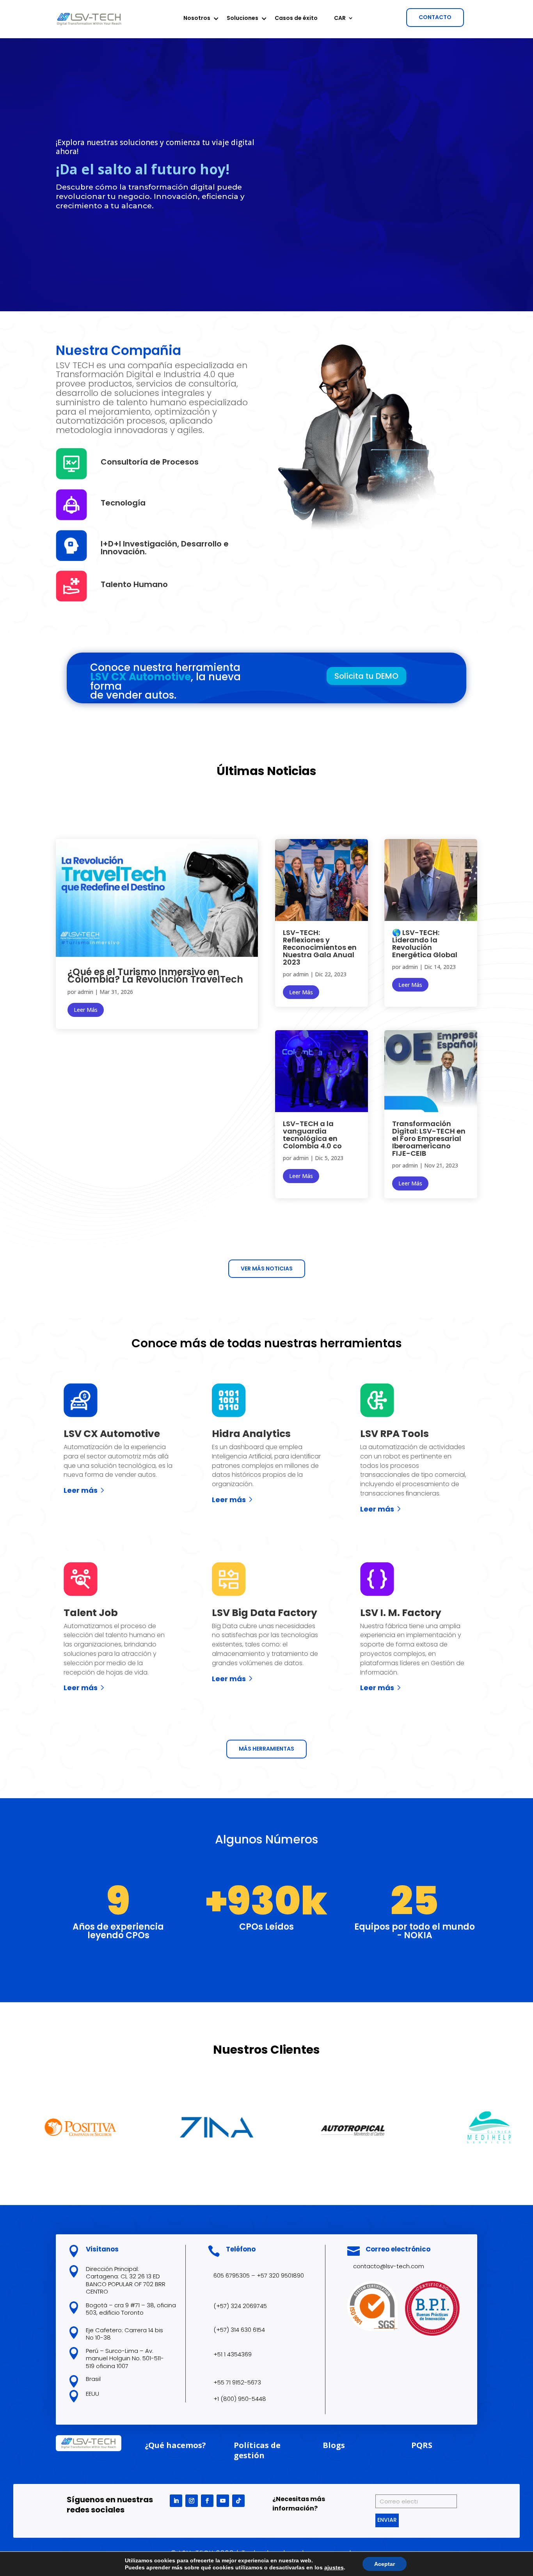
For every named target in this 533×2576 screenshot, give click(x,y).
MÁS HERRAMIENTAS (266, 1749)
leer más (86, 1010)
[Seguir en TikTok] (238, 2501)
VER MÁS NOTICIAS (267, 1268)
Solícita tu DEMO (366, 676)
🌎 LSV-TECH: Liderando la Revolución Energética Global (425, 944)
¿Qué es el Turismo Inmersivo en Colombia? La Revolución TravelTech (155, 976)
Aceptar (385, 2564)
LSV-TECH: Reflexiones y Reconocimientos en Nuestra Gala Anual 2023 (320, 947)
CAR (340, 19)
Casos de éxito (296, 19)
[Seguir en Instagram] (192, 2501)
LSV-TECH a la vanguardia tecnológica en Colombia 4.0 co (312, 1135)
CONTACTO (435, 17)
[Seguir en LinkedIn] (176, 2501)
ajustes (334, 2567)
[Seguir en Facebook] (207, 2501)
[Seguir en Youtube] (223, 2501)
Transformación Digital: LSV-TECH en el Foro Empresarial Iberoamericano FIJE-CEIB (429, 1138)
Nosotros (197, 19)
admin (85, 992)
